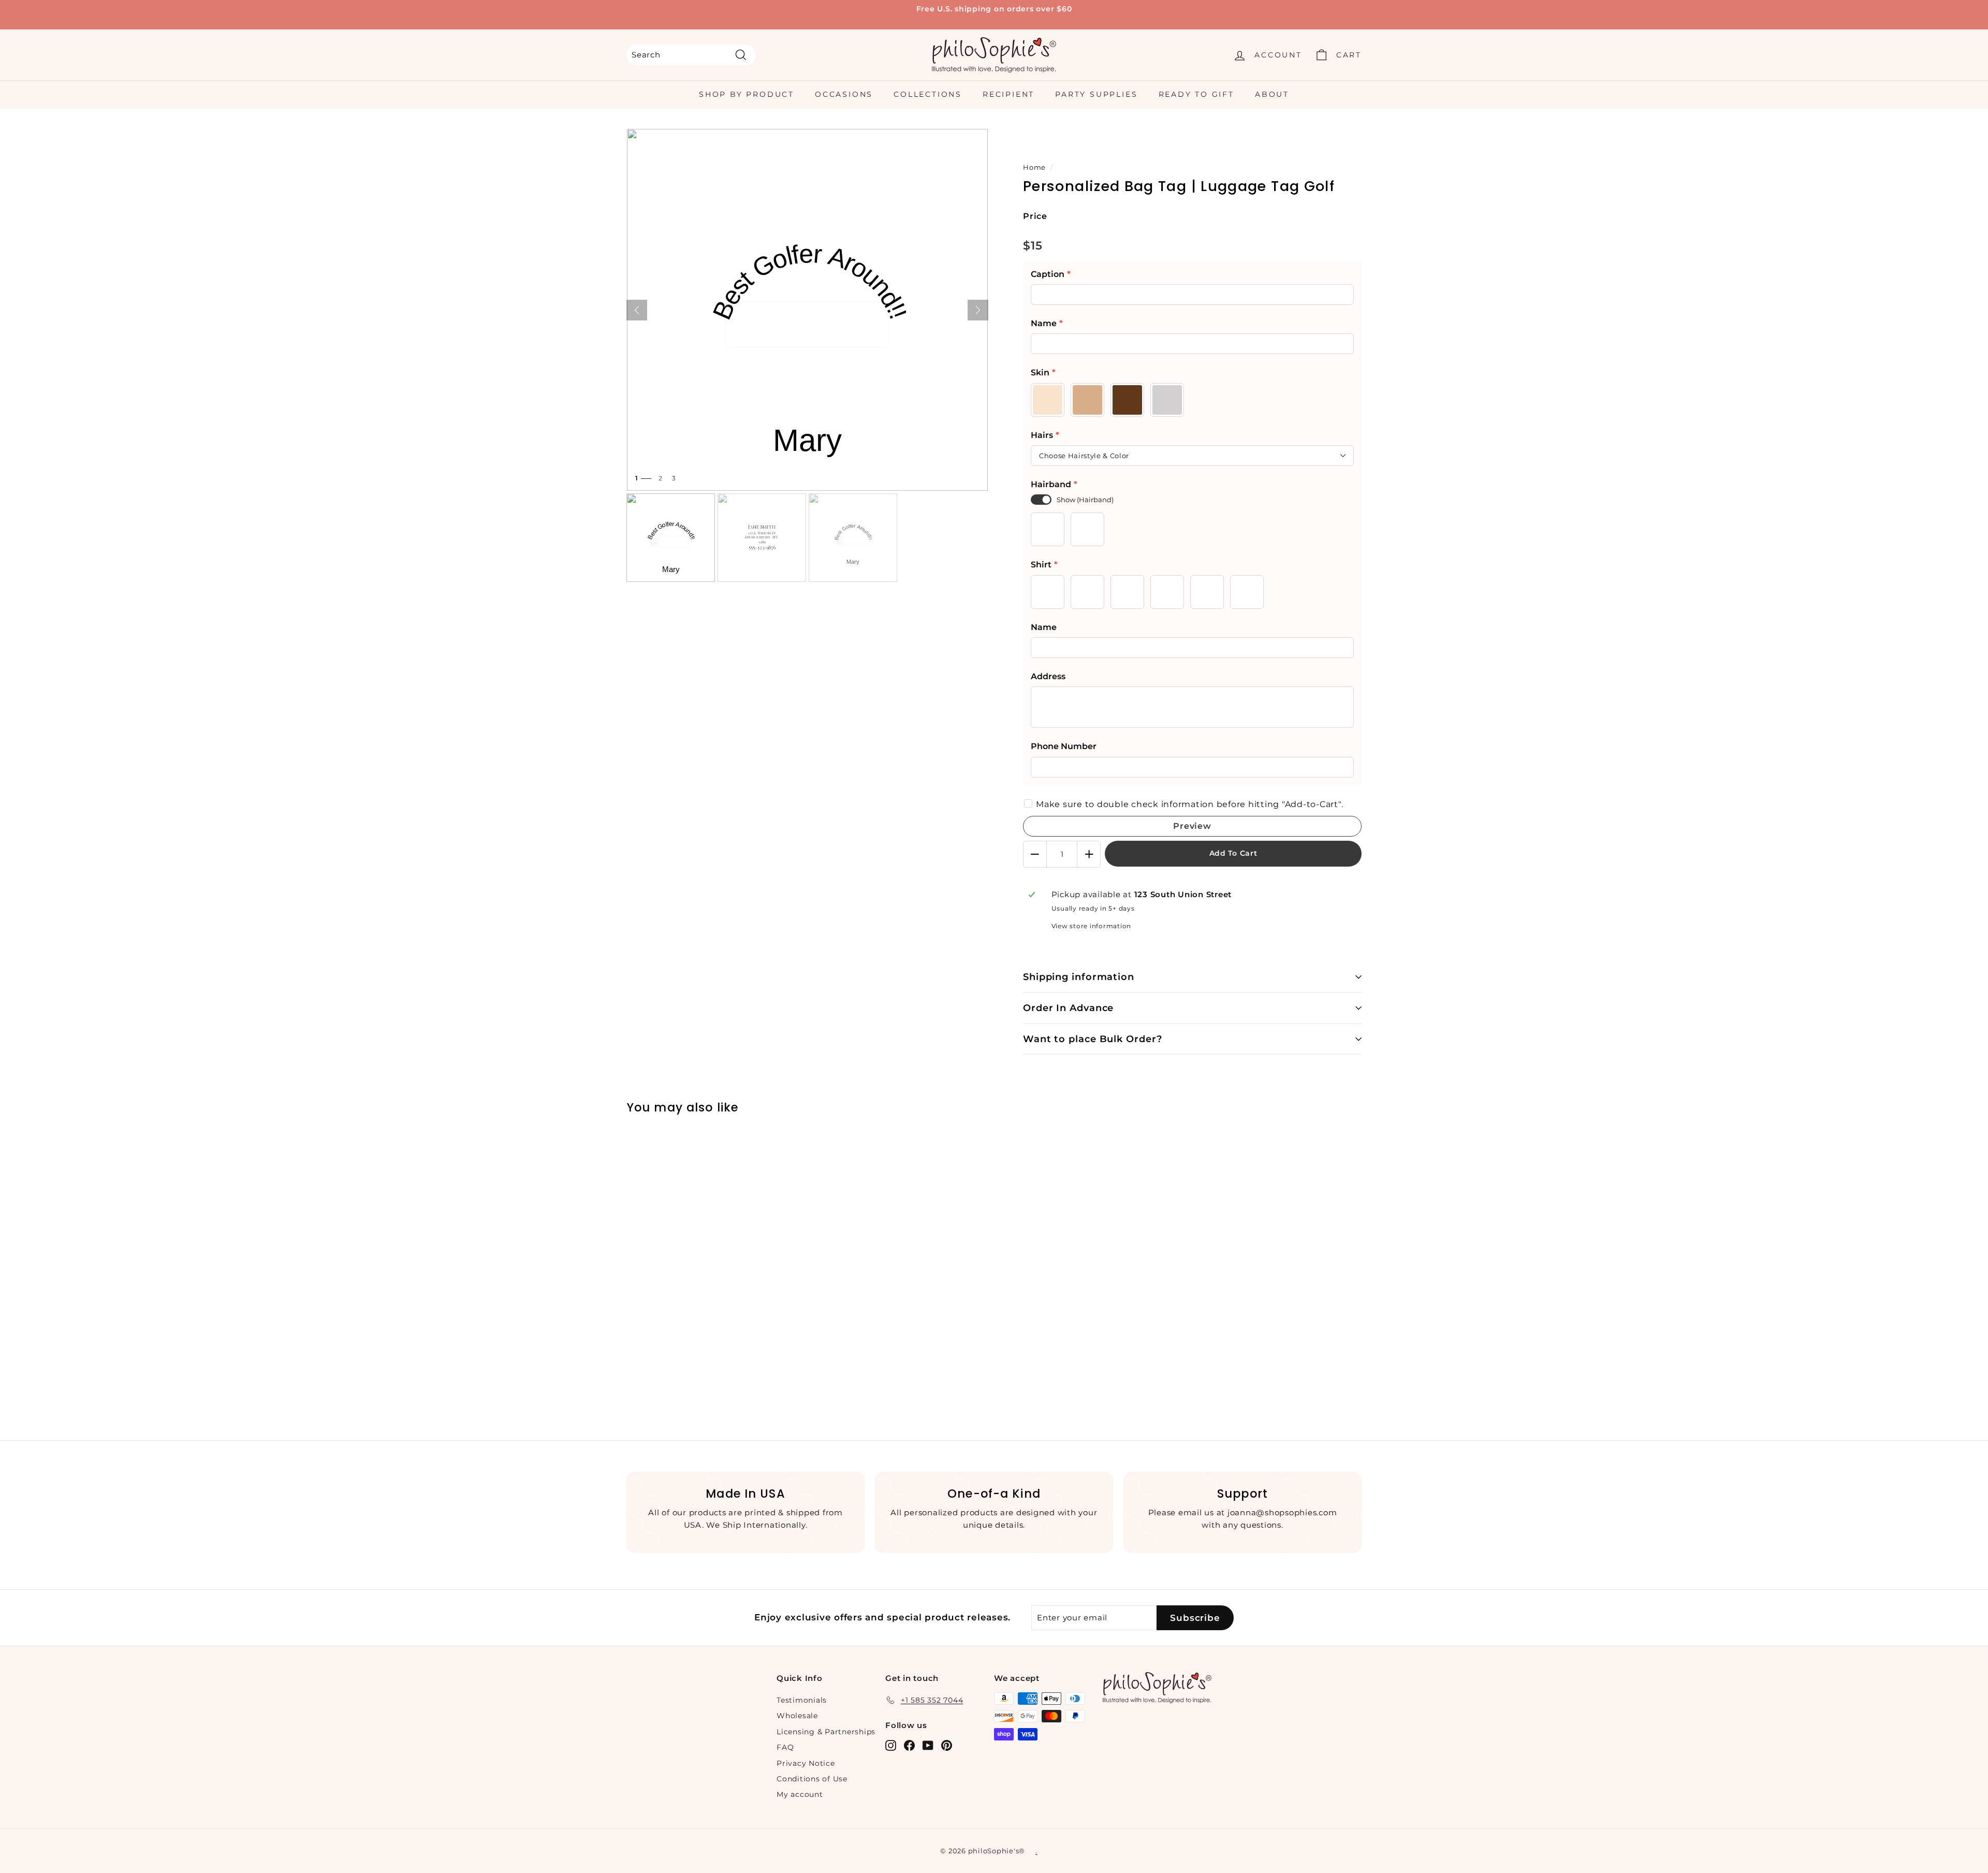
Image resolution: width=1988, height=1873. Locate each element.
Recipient (1008, 94)
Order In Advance (1068, 1008)
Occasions (844, 94)
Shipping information (1079, 977)
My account (800, 1794)
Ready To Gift (1196, 94)
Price (1035, 216)
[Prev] (637, 310)
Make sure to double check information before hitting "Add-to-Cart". (1189, 804)
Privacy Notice (806, 1763)
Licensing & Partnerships (826, 1732)
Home (1034, 167)
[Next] (978, 310)
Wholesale (797, 1716)
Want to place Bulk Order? (1093, 1039)
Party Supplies (1096, 94)
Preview (1192, 826)
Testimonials (802, 1700)
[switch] (1041, 500)
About (1272, 94)
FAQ (785, 1747)
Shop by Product (747, 94)
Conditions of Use (812, 1779)
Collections (928, 94)
